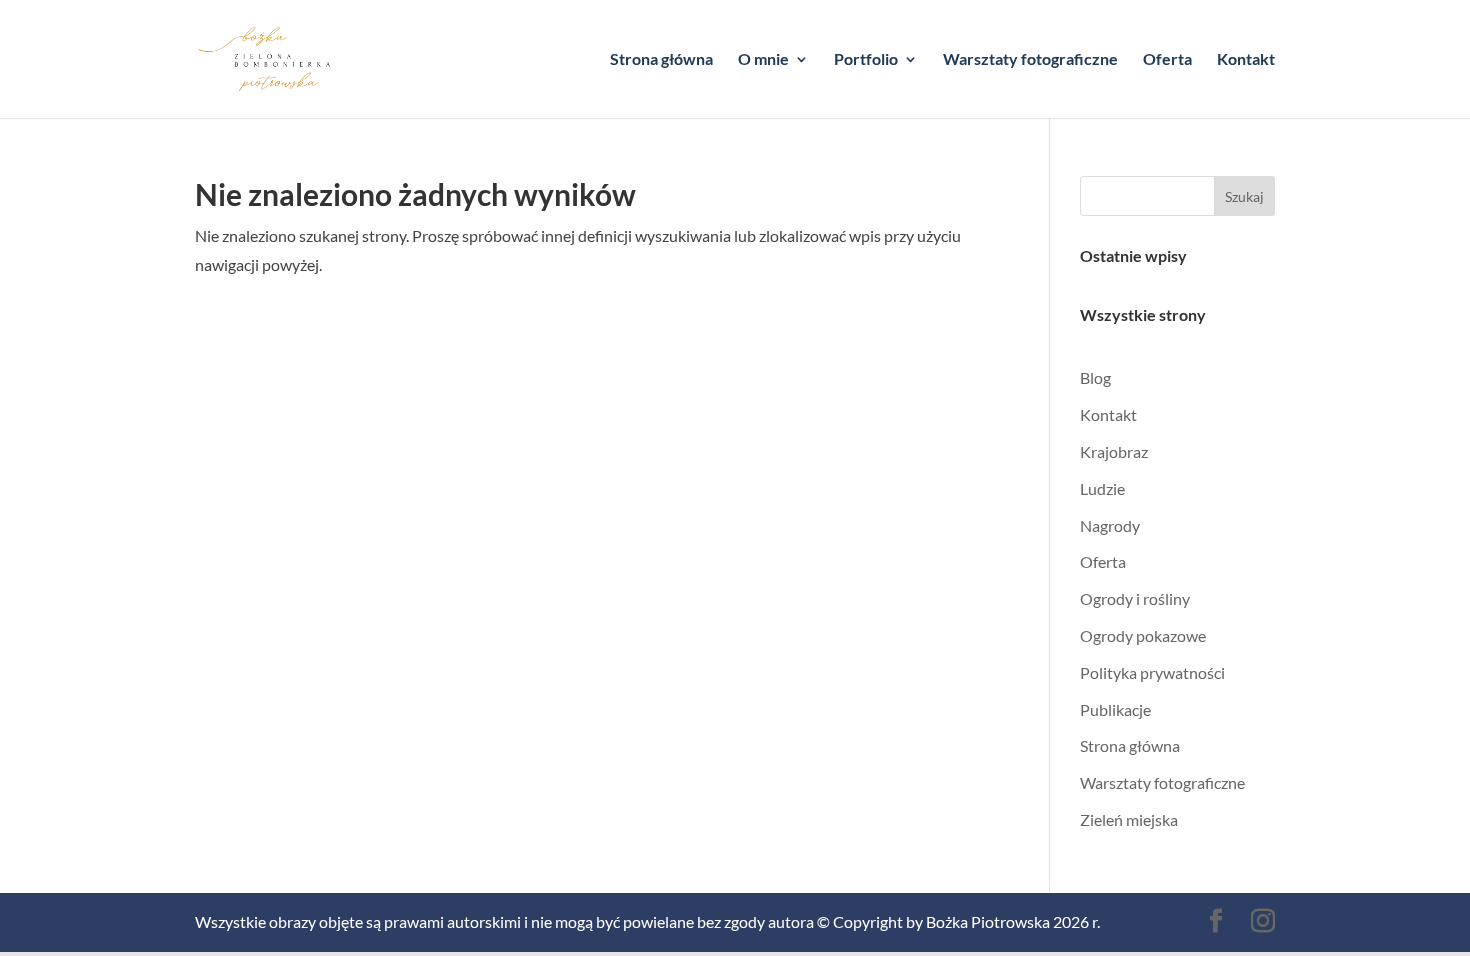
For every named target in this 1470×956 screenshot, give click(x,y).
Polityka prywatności (1152, 672)
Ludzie (1102, 488)
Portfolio (866, 60)
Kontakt (1246, 60)
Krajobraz (1114, 451)
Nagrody (1110, 525)
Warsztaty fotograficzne (1030, 60)
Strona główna (661, 60)
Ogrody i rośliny (1135, 598)
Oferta (1167, 60)
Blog (1095, 377)
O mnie (763, 60)
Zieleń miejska (1129, 819)
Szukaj (1244, 196)
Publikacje (1115, 709)
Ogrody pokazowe (1143, 635)
